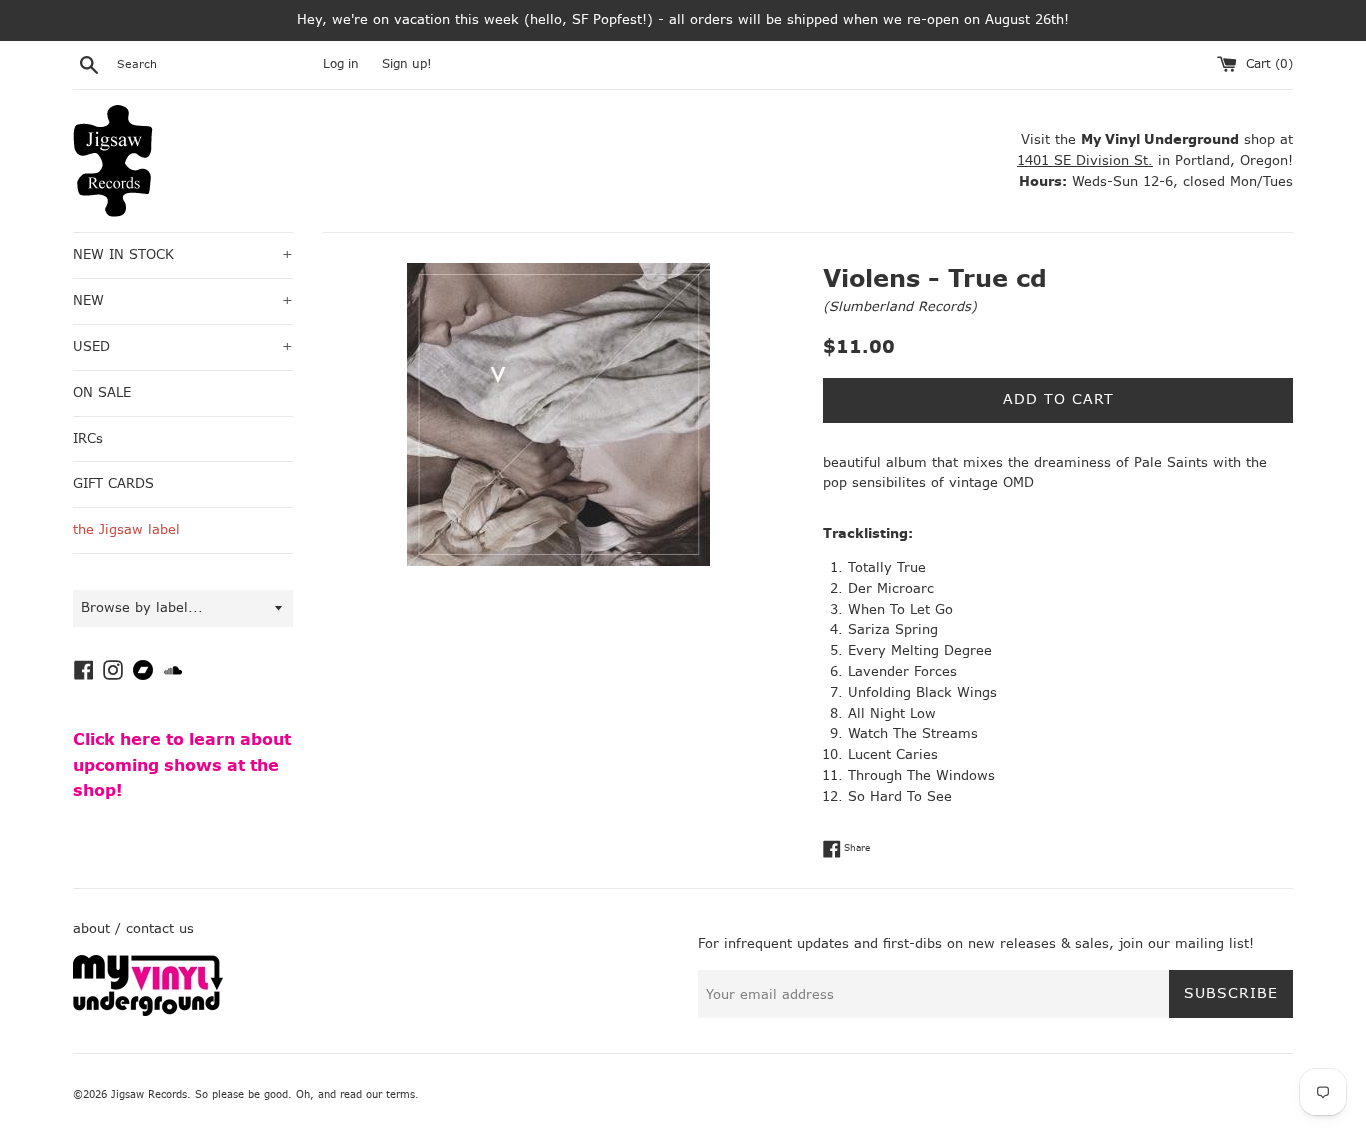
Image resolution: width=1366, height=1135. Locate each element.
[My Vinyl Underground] (148, 1011)
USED (183, 346)
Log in (341, 64)
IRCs (88, 438)
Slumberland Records (900, 306)
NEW (183, 300)
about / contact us (133, 928)
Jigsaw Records (149, 1094)
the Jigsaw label (126, 529)
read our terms (377, 1094)
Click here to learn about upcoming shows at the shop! (182, 765)
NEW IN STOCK (183, 254)
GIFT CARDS (113, 483)
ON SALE (102, 392)
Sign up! (407, 64)
